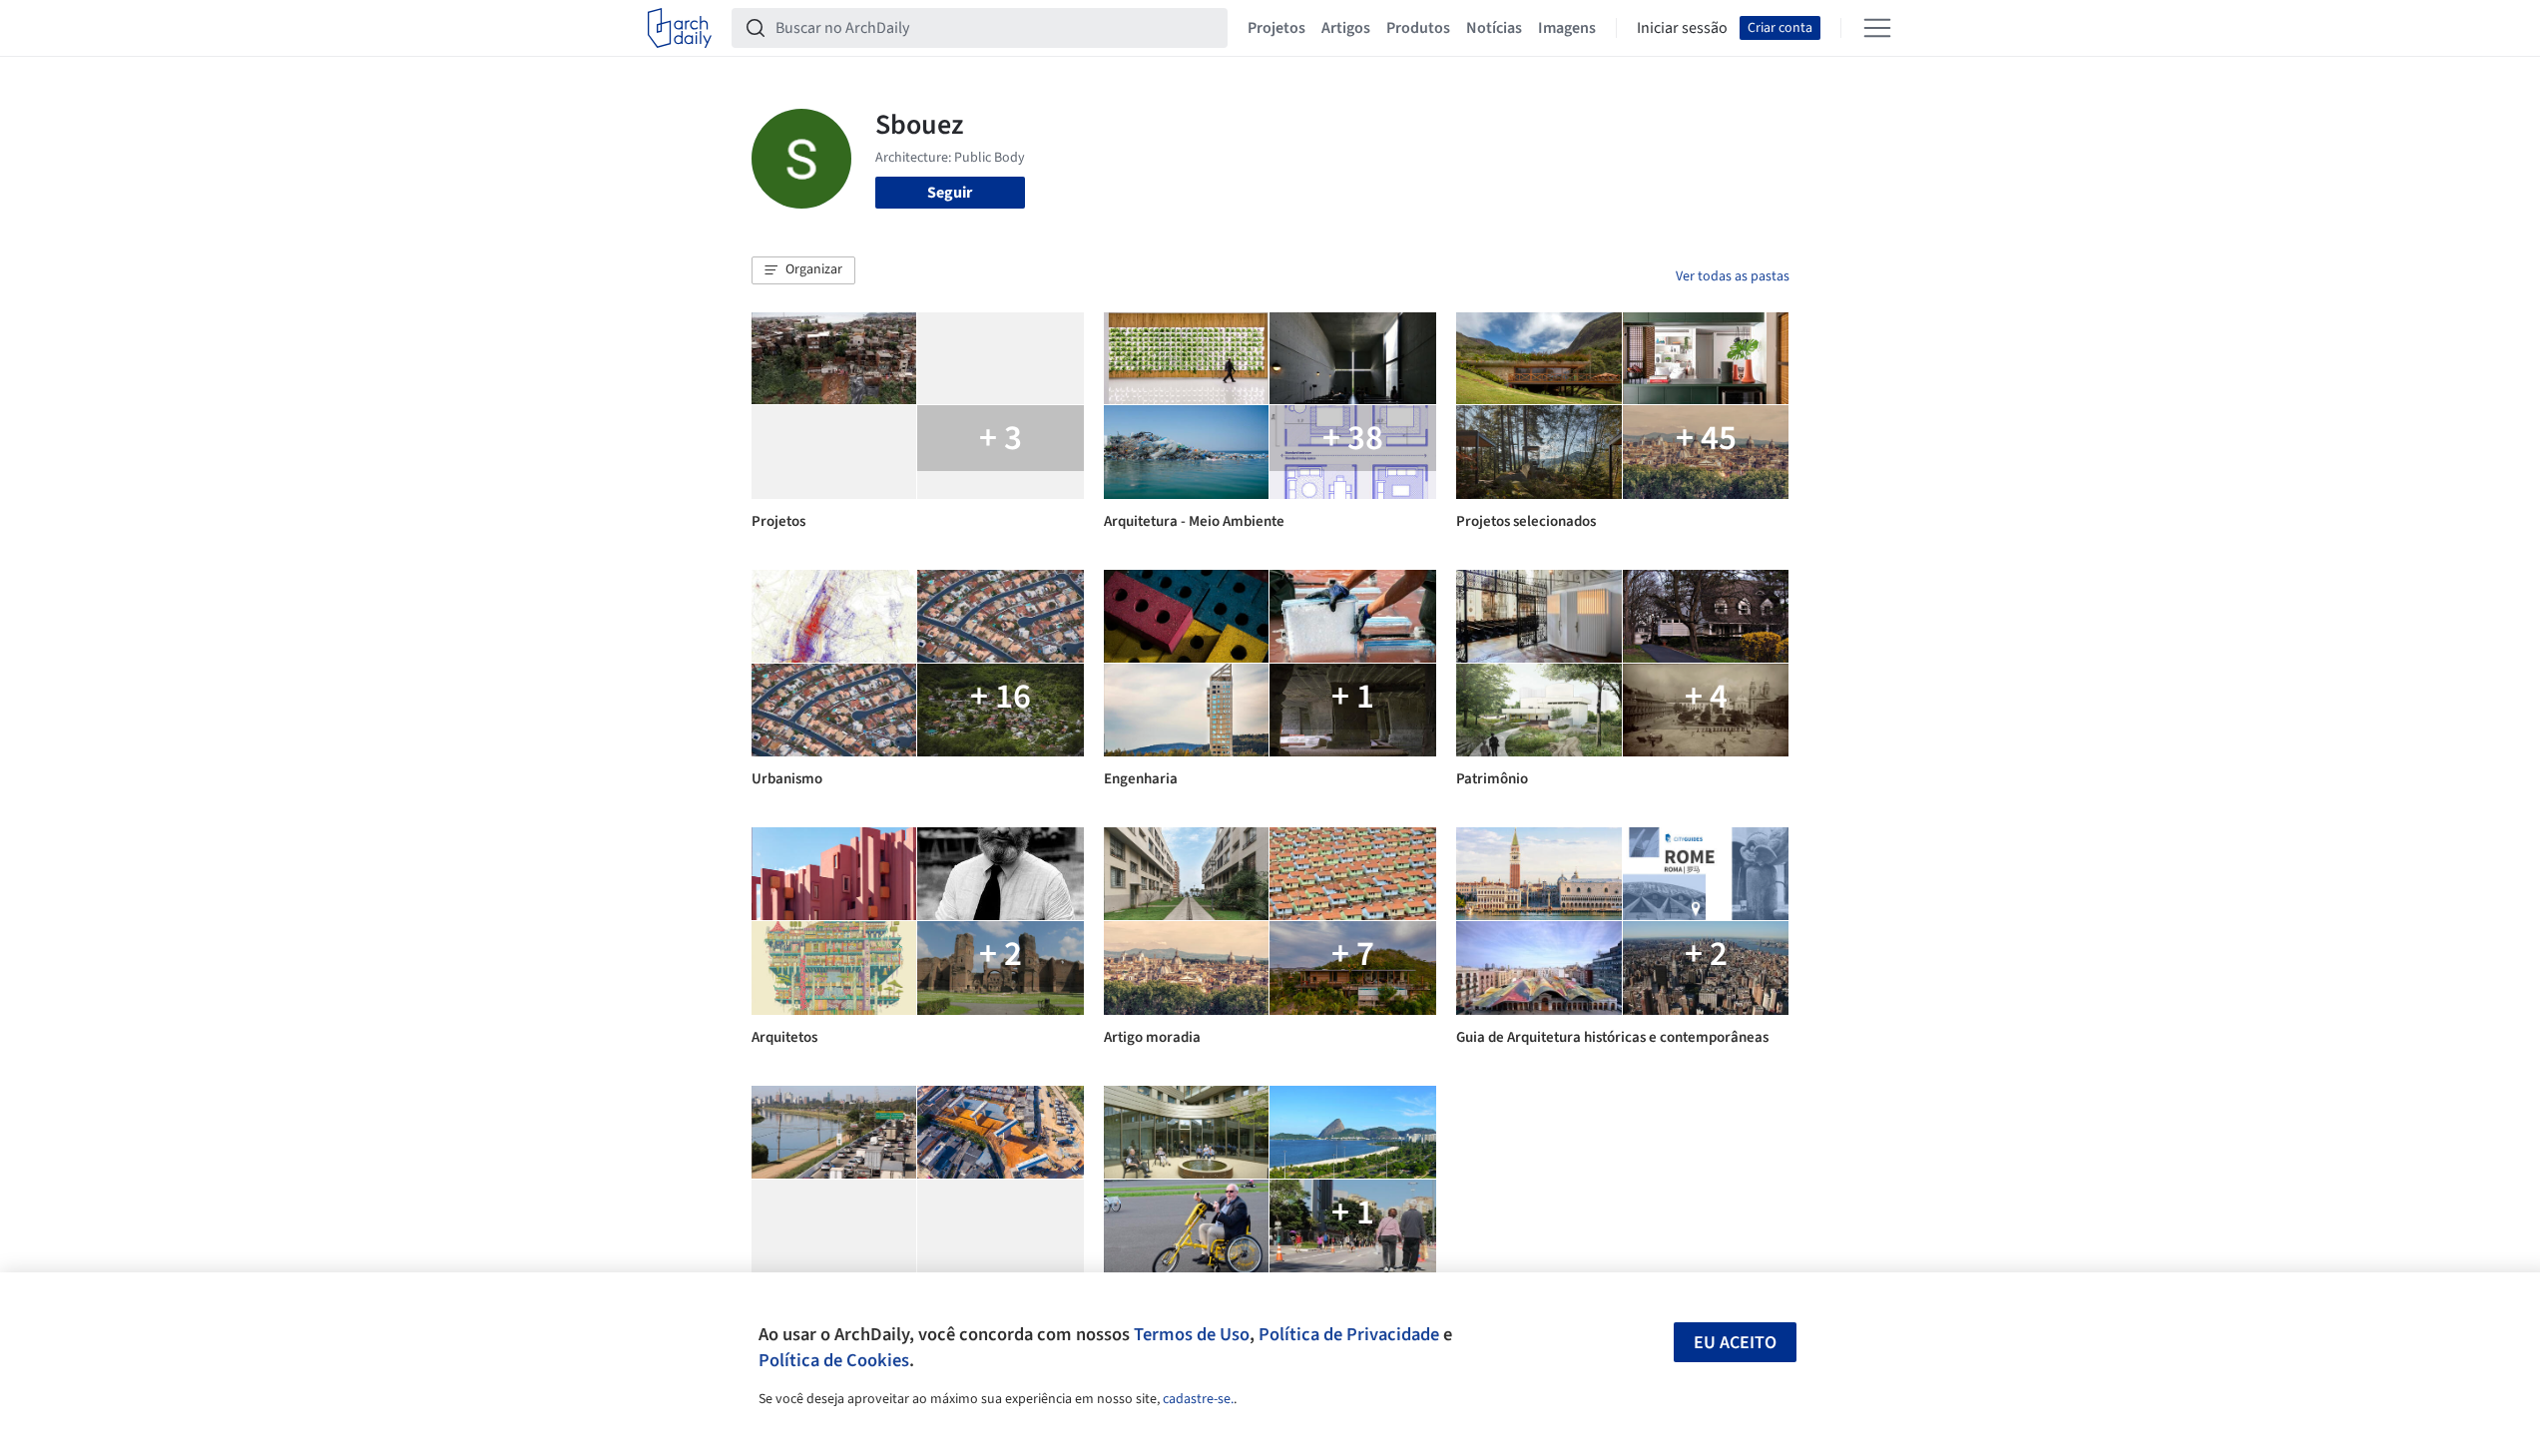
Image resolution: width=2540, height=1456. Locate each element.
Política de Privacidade (1349, 1334)
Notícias (1494, 28)
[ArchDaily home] (680, 28)
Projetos (1276, 28)
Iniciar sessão (1682, 28)
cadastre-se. (1198, 1399)
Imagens (1567, 28)
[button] (803, 270)
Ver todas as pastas (1733, 276)
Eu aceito (1735, 1343)
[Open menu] (1877, 28)
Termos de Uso (1192, 1334)
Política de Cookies (834, 1360)
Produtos (1418, 28)
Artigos (1346, 28)
